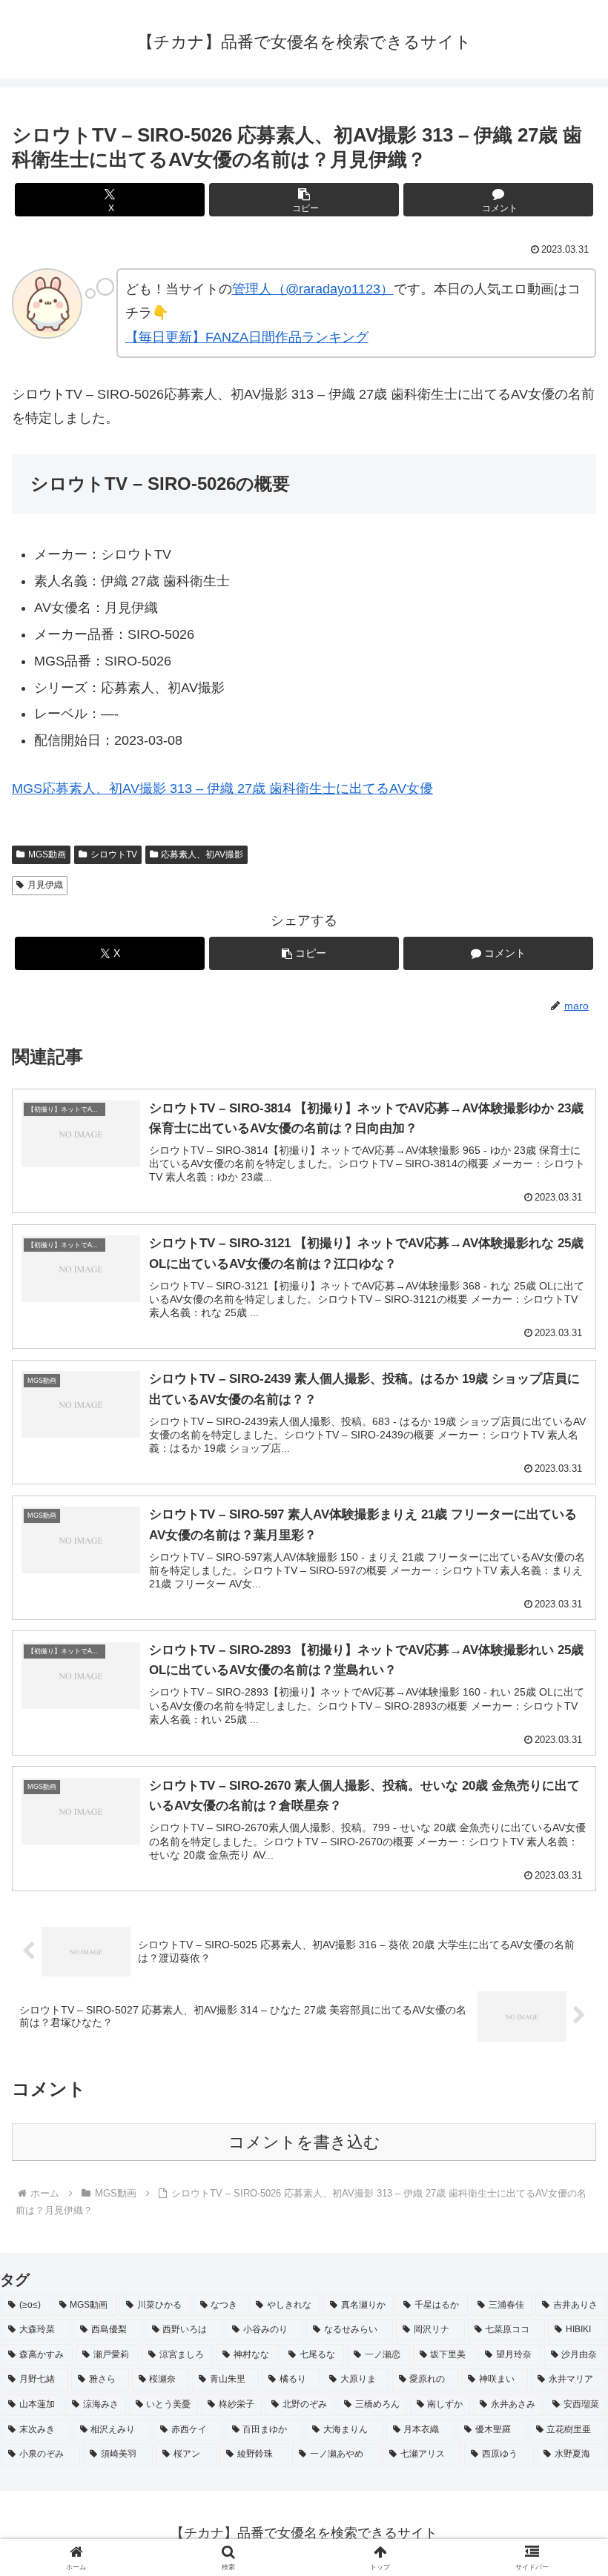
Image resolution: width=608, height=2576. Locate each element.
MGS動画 (47, 854)
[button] (304, 200)
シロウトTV (114, 854)
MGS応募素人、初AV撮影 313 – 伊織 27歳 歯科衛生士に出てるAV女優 (222, 789)
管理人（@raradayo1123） (313, 289)
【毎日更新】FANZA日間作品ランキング (247, 337)
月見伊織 (45, 885)
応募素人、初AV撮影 (202, 854)
